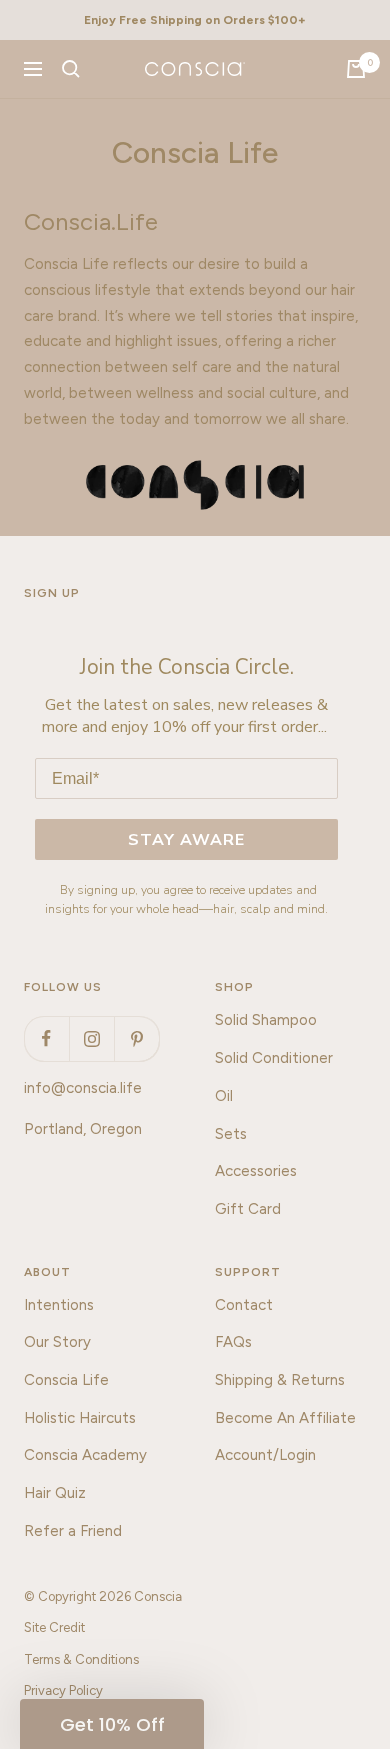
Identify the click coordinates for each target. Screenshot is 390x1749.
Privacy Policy (63, 1690)
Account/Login (265, 1455)
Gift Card (248, 1209)
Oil (224, 1096)
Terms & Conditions (81, 1659)
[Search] (71, 69)
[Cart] (356, 69)
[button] (112, 1724)
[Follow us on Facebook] (46, 1038)
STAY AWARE (186, 840)
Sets (231, 1134)
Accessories (256, 1171)
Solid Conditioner (274, 1058)
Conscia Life (66, 1380)
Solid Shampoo (266, 1020)
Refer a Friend (73, 1531)
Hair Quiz (55, 1493)
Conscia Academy (85, 1455)
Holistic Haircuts (80, 1418)
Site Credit (54, 1627)
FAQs (233, 1342)
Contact (244, 1305)
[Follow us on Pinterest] (136, 1038)
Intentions (59, 1305)
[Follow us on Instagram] (91, 1038)
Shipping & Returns (280, 1380)
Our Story (57, 1342)
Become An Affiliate (285, 1418)
